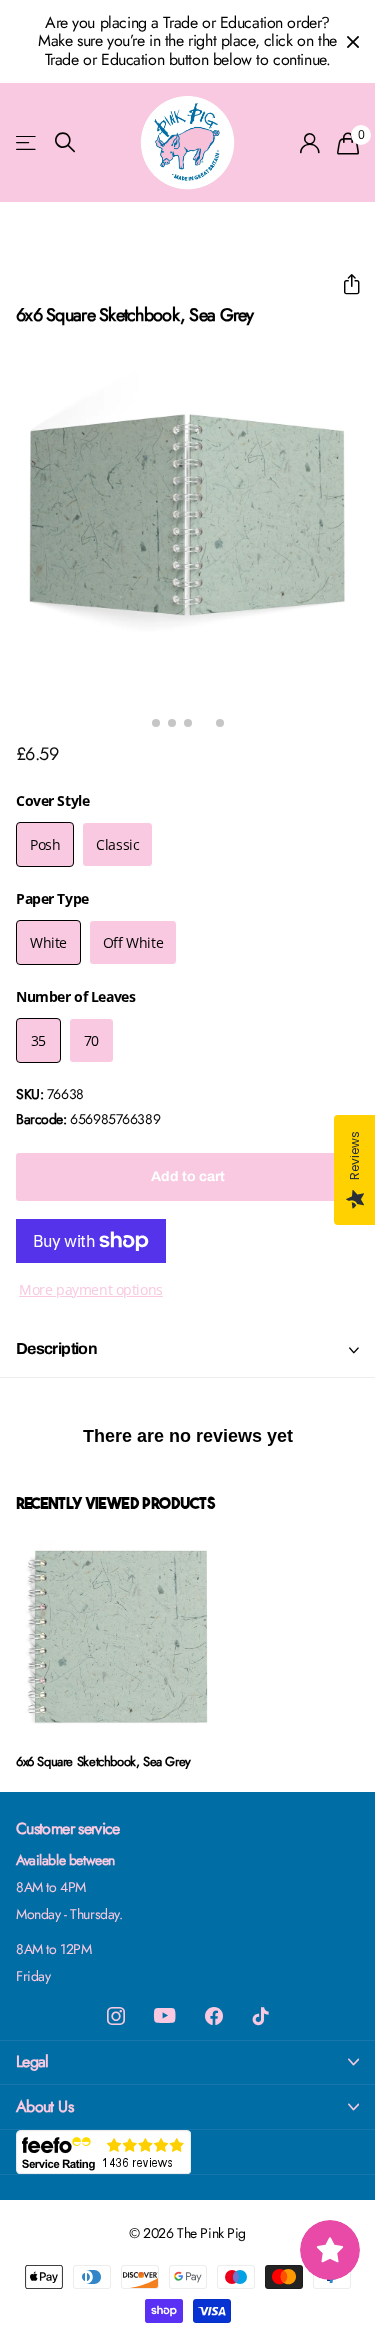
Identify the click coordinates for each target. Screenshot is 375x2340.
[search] (65, 142)
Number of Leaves (75, 996)
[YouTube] (164, 2015)
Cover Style (52, 800)
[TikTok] (261, 2016)
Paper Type (52, 898)
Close (353, 41)
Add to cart (188, 1176)
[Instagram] (116, 2016)
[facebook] (214, 2016)
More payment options (91, 1289)
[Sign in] (310, 143)
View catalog (27, 142)
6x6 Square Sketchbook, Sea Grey (103, 1761)
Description (56, 1348)
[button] (343, 284)
